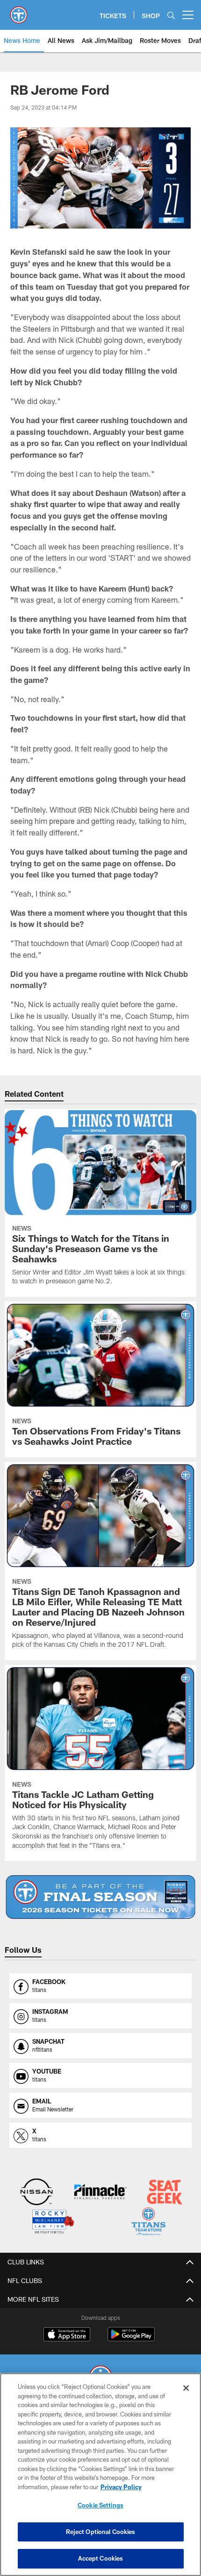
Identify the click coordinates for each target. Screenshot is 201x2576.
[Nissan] (37, 2193)
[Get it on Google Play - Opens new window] (131, 2339)
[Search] (171, 15)
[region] (100, 2475)
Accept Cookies (101, 2558)
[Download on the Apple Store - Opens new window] (67, 2335)
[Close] (186, 2388)
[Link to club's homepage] (19, 11)
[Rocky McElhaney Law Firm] (53, 2223)
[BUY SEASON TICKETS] (100, 1897)
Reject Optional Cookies (101, 2532)
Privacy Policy (121, 2487)
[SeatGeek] (164, 2193)
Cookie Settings (100, 2505)
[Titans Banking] (100, 2193)
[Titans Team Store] (148, 2223)
